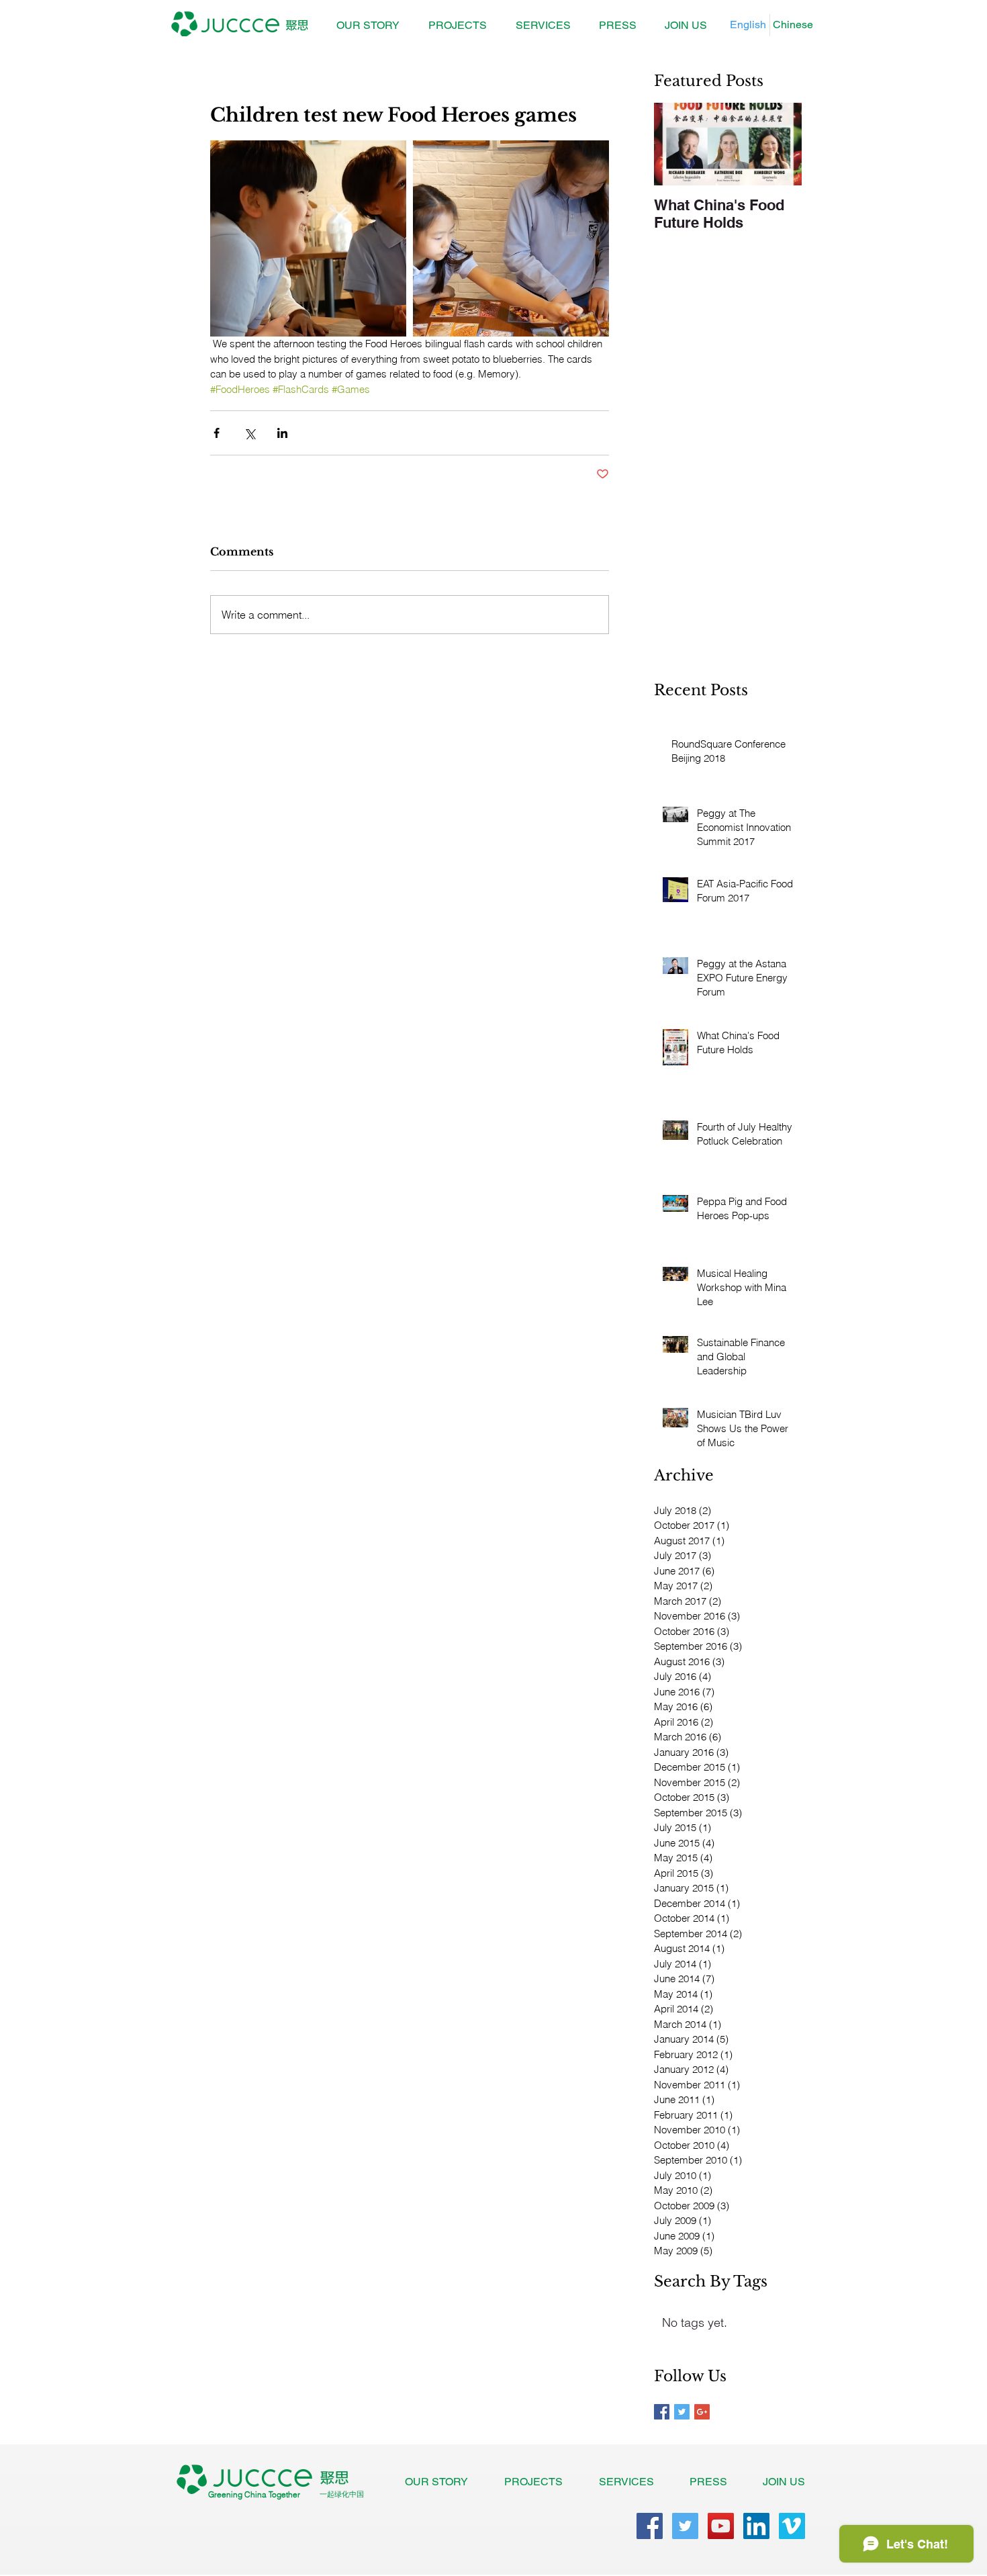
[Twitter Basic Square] (682, 2412)
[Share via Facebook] (217, 433)
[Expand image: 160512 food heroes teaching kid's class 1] (308, 238)
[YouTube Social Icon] (721, 2526)
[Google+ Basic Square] (702, 2412)
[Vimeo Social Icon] (792, 2526)
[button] (457, 26)
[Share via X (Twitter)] (249, 433)
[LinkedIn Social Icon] (756, 2526)
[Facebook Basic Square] (662, 2412)
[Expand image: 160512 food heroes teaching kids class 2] (511, 238)
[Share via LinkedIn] (282, 433)
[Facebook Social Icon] (650, 2526)
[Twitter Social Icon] (685, 2526)
